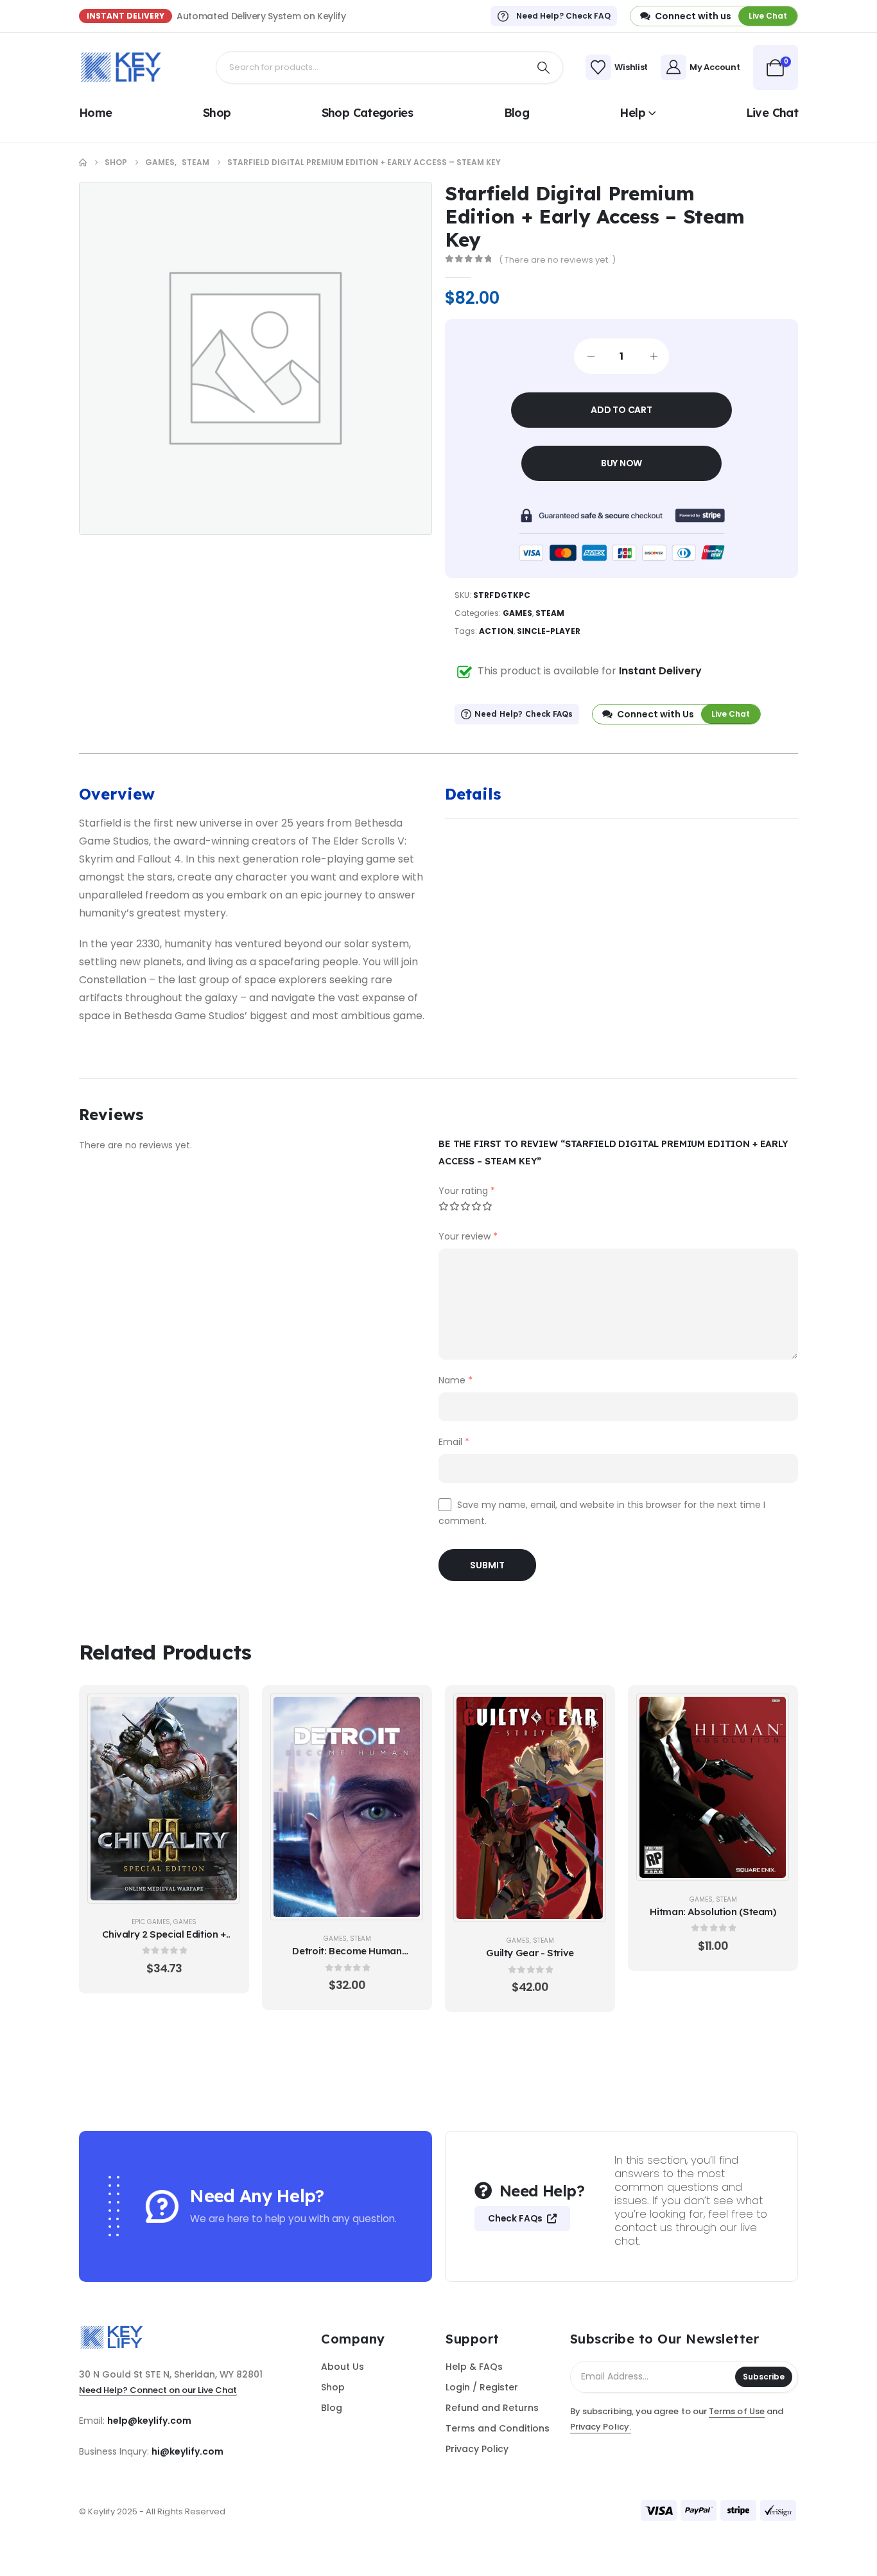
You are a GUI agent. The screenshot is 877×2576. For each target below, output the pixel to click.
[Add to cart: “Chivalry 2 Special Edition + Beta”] (223, 1710)
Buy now (622, 463)
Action (496, 631)
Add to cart (621, 410)
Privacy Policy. (601, 2427)
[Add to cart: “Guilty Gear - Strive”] (589, 1710)
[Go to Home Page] (83, 162)
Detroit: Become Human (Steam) (347, 1957)
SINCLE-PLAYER (549, 631)
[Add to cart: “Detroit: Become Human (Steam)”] (406, 1710)
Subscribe (764, 2377)
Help (632, 113)
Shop (217, 113)
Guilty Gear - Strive (530, 1953)
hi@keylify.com (187, 2451)
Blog (517, 113)
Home (95, 113)
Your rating (467, 1191)
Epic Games (151, 1922)
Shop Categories (368, 113)
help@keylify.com (149, 2421)
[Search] (544, 67)
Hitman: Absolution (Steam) (713, 1912)
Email (454, 1442)
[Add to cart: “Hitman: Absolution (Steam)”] (772, 1710)
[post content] (164, 1798)
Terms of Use (737, 2411)
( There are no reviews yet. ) (557, 260)
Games (517, 613)
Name (456, 1380)
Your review (468, 1236)
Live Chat (772, 113)
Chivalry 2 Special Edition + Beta (164, 1941)
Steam (550, 613)
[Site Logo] (121, 67)
